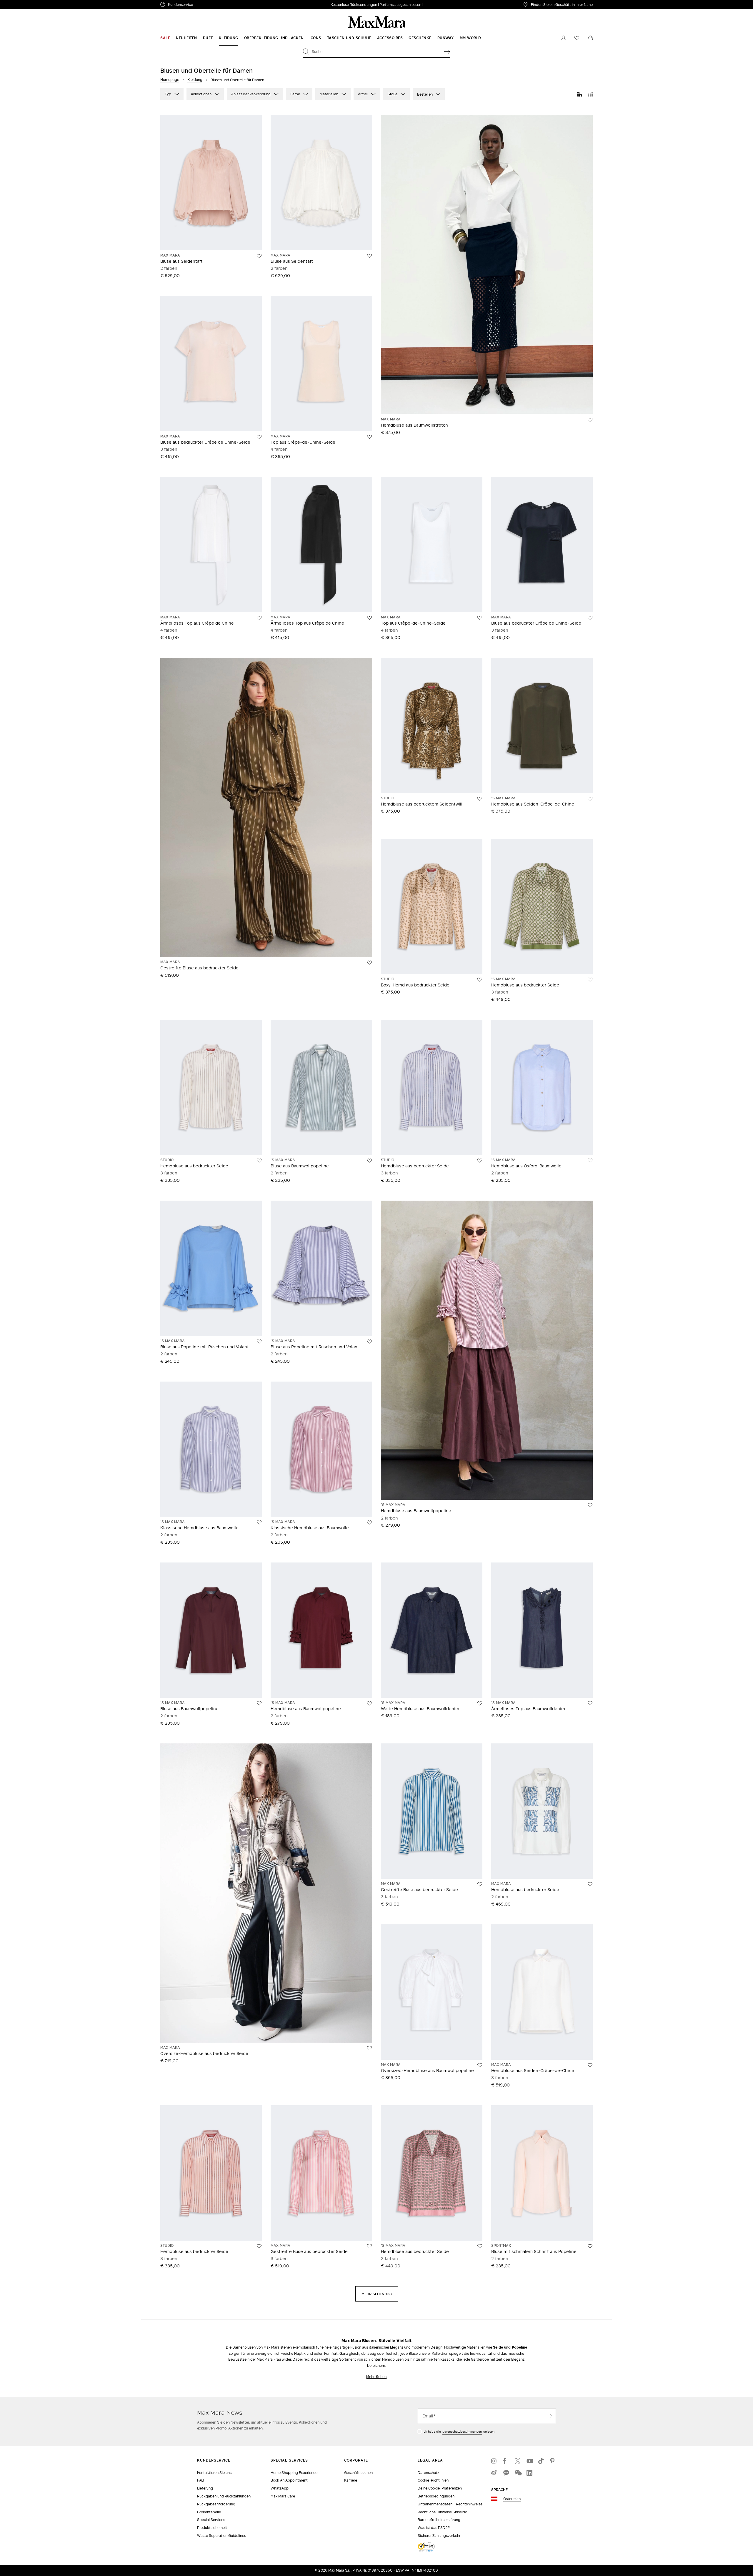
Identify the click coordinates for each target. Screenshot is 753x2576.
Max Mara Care (283, 2496)
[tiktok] (541, 2461)
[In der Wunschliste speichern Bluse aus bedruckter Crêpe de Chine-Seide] (259, 437)
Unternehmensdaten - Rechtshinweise (450, 2504)
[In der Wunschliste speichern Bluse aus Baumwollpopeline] (369, 1161)
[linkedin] (529, 2473)
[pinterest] (553, 2461)
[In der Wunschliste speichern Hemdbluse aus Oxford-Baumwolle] (590, 1161)
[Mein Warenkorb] (590, 38)
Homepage (170, 80)
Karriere (351, 2480)
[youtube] (529, 2461)
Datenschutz (428, 2473)
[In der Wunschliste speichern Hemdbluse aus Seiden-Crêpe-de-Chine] (590, 799)
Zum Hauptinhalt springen (26, 3)
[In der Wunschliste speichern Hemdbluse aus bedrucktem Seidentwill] (480, 799)
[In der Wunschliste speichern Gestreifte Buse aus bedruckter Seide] (480, 1884)
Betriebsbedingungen (436, 2496)
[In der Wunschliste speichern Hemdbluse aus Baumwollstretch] (590, 420)
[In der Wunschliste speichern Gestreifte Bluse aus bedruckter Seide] (369, 963)
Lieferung (205, 2488)
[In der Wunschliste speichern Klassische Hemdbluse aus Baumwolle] (259, 1522)
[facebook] (506, 2461)
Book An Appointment (289, 2480)
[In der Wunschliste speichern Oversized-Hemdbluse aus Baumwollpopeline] (480, 2065)
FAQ (200, 2480)
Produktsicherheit (212, 2528)
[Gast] (563, 38)
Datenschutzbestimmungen (462, 2432)
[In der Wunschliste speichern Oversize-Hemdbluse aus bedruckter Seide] (369, 2048)
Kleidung (195, 80)
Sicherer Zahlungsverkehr (439, 2536)
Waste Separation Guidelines (221, 2536)
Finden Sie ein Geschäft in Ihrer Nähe (562, 4)
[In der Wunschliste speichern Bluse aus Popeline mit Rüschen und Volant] (259, 1342)
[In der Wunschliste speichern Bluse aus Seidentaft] (259, 256)
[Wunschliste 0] (577, 38)
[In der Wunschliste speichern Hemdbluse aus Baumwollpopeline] (590, 1505)
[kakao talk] (506, 2473)
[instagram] (494, 2461)
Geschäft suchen (358, 2473)
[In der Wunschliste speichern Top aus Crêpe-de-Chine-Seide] (369, 437)
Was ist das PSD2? (434, 2528)
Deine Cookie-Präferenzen (440, 2488)
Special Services (211, 2520)
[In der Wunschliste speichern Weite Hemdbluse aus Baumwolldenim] (480, 1703)
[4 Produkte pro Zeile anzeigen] (590, 94)
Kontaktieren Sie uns (214, 2473)
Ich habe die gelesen (459, 2432)
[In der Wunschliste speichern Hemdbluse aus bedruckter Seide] (590, 980)
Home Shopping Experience (294, 2473)
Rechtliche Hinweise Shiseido (442, 2512)
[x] (518, 2461)
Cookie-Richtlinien (433, 2480)
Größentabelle (209, 2512)
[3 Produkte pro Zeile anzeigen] (580, 94)
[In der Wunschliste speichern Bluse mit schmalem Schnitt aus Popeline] (590, 2246)
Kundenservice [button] (208, 5)
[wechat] (518, 2473)
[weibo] (494, 2473)
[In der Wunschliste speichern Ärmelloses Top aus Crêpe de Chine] (259, 618)
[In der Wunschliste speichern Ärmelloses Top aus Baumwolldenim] (590, 1703)
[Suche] (447, 51)
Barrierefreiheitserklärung (439, 2520)
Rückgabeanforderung (216, 2504)
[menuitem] (165, 38)
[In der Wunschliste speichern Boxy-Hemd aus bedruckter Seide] (480, 980)
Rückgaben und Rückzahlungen (224, 2496)
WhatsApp (280, 2488)
